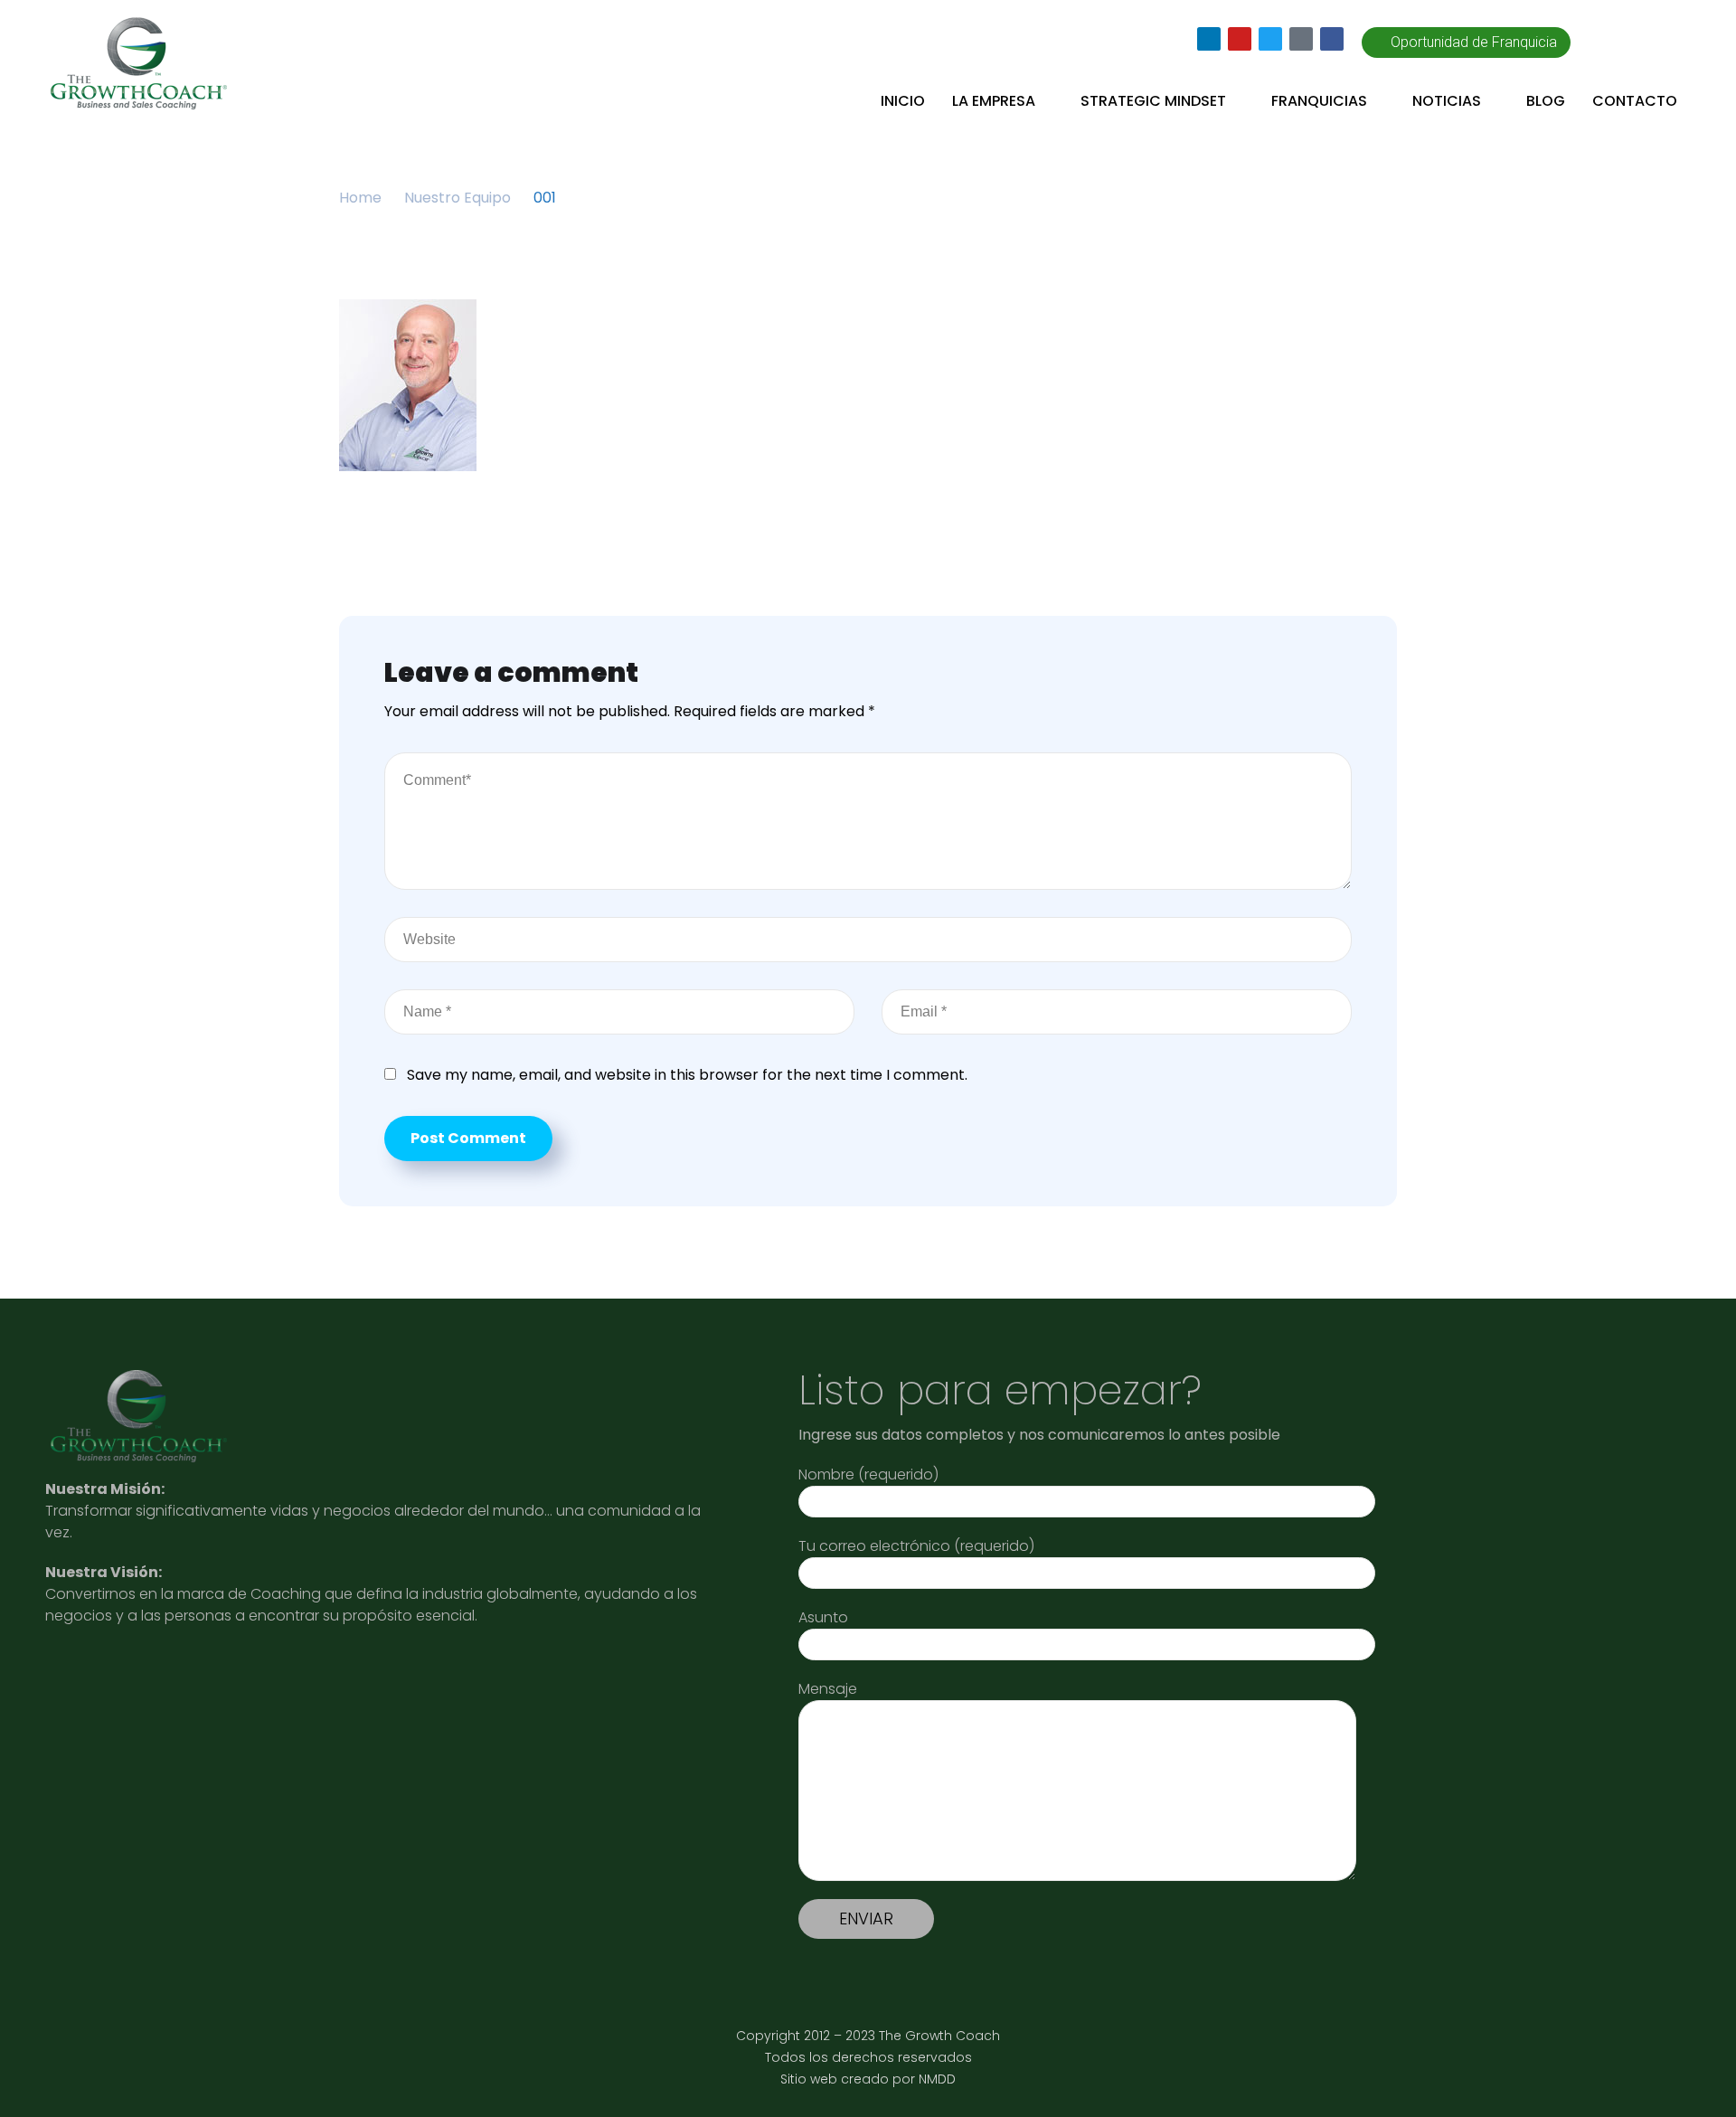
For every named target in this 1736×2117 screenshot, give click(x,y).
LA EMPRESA (994, 101)
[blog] (278, 1677)
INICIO (903, 101)
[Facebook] (1332, 39)
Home (360, 198)
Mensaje (828, 1689)
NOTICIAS (1447, 101)
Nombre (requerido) (868, 1474)
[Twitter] (1270, 39)
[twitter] (211, 1677)
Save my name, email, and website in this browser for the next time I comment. (687, 1075)
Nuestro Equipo (458, 198)
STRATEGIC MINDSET (1153, 101)
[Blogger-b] (1301, 39)
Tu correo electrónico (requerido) (916, 1546)
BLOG (1546, 101)
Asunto (823, 1617)
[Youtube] (1240, 39)
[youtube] (144, 1677)
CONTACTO (1635, 101)
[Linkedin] (1209, 39)
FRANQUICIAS (1319, 101)
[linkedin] (77, 1677)
